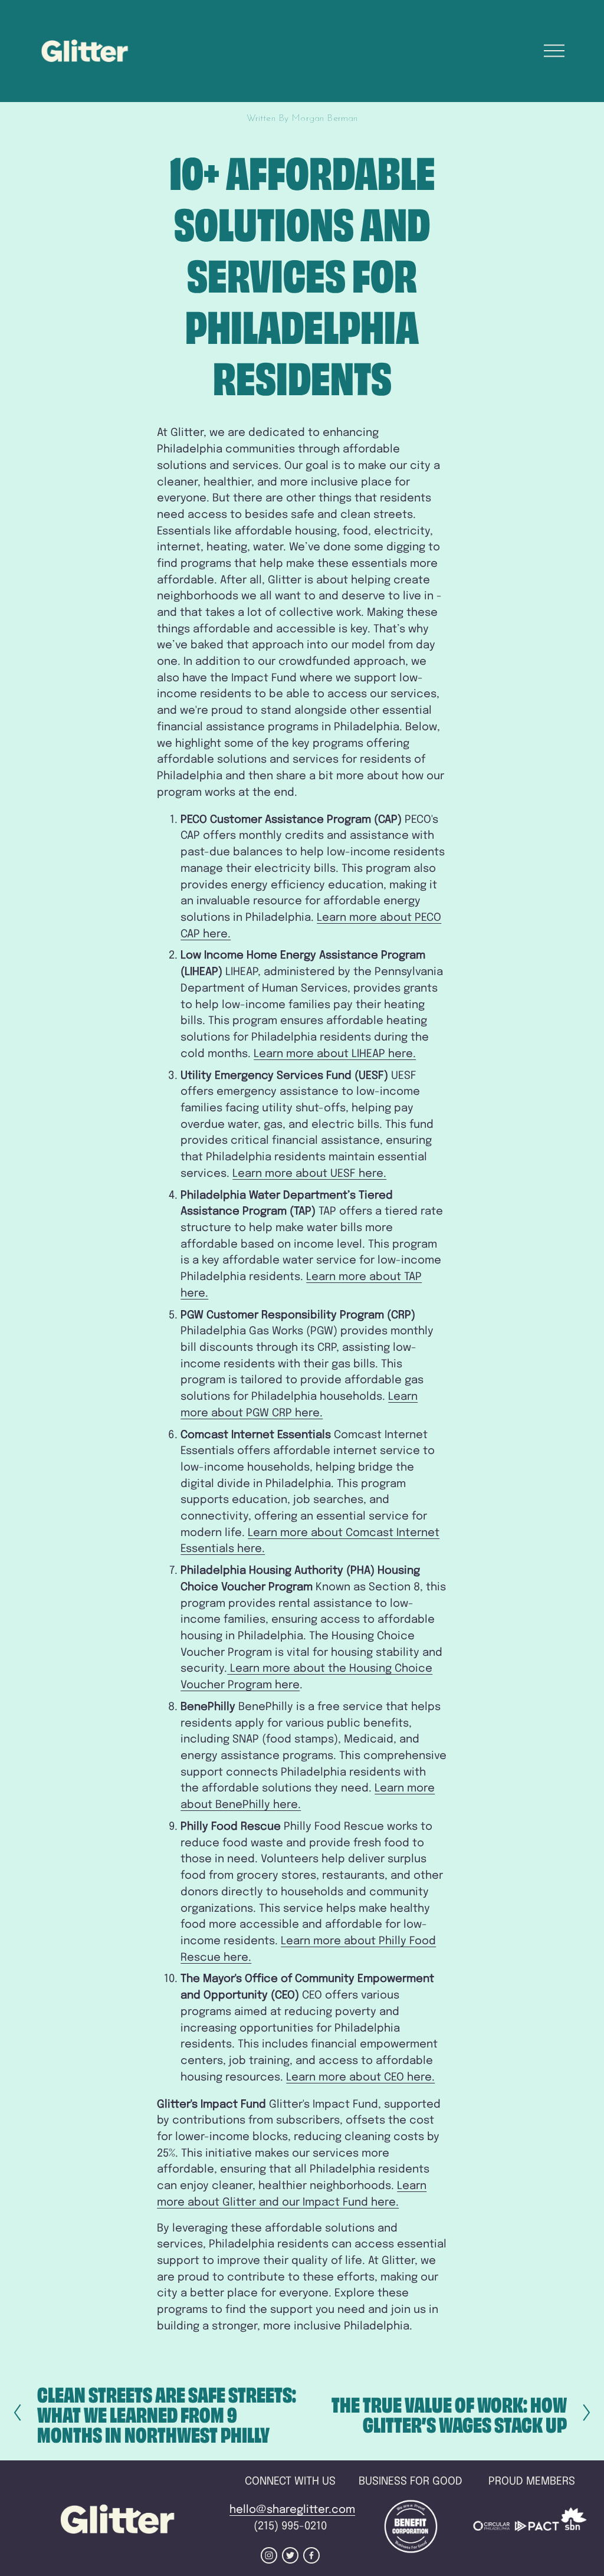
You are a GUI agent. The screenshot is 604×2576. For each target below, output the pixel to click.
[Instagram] (269, 2555)
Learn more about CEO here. (360, 2077)
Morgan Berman (324, 119)
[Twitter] (290, 2555)
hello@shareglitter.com (292, 2510)
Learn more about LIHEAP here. (335, 1054)
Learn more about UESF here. (309, 1174)
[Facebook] (311, 2555)
